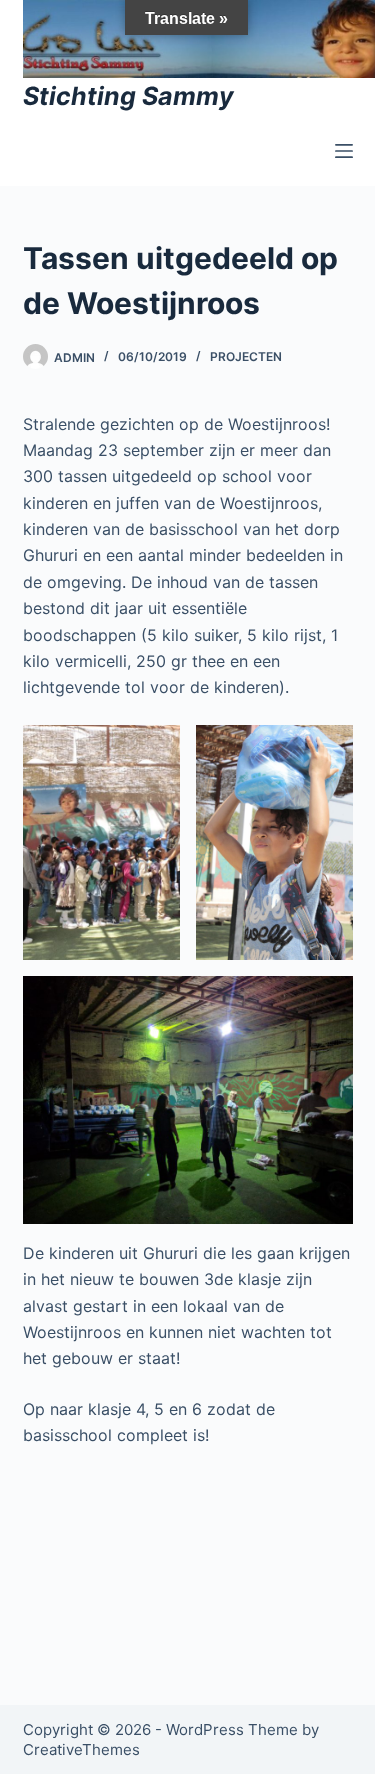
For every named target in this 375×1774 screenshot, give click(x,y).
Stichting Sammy (128, 96)
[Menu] (344, 151)
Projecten (246, 356)
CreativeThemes (81, 1749)
